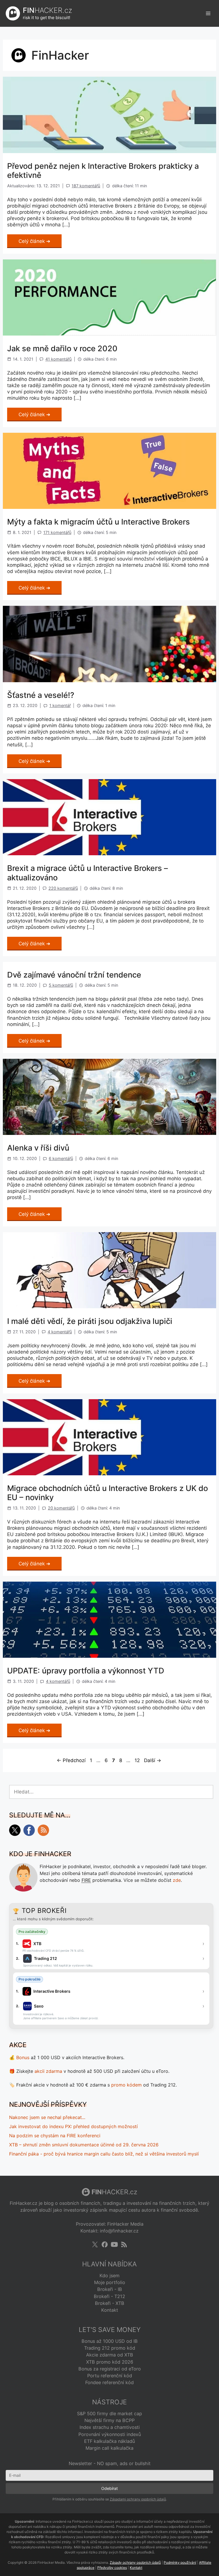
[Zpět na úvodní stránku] (13, 13)
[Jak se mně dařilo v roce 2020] (109, 334)
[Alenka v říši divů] (109, 1133)
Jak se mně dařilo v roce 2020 (62, 349)
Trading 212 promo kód (110, 2348)
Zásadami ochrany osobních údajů (138, 2499)
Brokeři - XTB (110, 2303)
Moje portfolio (110, 2282)
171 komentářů (57, 532)
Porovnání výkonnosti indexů (110, 2434)
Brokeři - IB (110, 2289)
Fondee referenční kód (109, 2382)
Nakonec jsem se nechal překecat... (47, 2117)
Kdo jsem (109, 2276)
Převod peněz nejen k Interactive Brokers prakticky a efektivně (103, 171)
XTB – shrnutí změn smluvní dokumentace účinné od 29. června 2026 (84, 2145)
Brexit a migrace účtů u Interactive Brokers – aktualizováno (88, 873)
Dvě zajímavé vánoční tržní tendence (74, 975)
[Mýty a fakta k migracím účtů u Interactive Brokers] (109, 507)
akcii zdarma (48, 2071)
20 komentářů (61, 1508)
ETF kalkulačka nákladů (109, 2441)
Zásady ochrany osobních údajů (135, 2562)
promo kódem (126, 2085)
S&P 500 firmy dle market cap (109, 2414)
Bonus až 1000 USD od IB (110, 2341)
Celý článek (32, 241)
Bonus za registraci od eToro (110, 2369)
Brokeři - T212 (109, 2296)
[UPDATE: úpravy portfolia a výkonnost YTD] (109, 1656)
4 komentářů (60, 1332)
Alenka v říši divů (38, 1148)
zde (177, 1880)
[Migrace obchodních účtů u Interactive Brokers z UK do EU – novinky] (109, 1474)
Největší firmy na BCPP (109, 2420)
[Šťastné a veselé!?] (109, 680)
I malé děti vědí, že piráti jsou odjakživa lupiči (90, 1321)
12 (138, 1760)
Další (153, 1760)
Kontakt (110, 2310)
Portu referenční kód (110, 2376)
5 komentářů (61, 985)
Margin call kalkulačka (109, 2448)
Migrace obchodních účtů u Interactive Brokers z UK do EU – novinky (108, 1493)
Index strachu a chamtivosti (110, 2427)
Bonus (23, 2057)
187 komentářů (86, 186)
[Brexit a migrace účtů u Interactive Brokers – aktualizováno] (109, 854)
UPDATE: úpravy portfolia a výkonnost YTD (86, 1671)
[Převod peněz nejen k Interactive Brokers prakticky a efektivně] (109, 151)
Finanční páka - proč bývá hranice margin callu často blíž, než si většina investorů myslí (104, 2154)
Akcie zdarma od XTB (110, 2355)
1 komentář (60, 705)
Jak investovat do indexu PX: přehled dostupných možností (73, 2126)
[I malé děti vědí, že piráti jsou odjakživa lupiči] (109, 1307)
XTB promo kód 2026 (110, 2362)
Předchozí (71, 1760)
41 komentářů (58, 359)
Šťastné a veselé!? (41, 695)
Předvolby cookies (112, 2568)
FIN (47, 10)
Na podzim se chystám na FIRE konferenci (55, 2136)
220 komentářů (63, 888)
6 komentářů (61, 1158)
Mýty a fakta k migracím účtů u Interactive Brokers (99, 522)
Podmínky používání (180, 2562)
